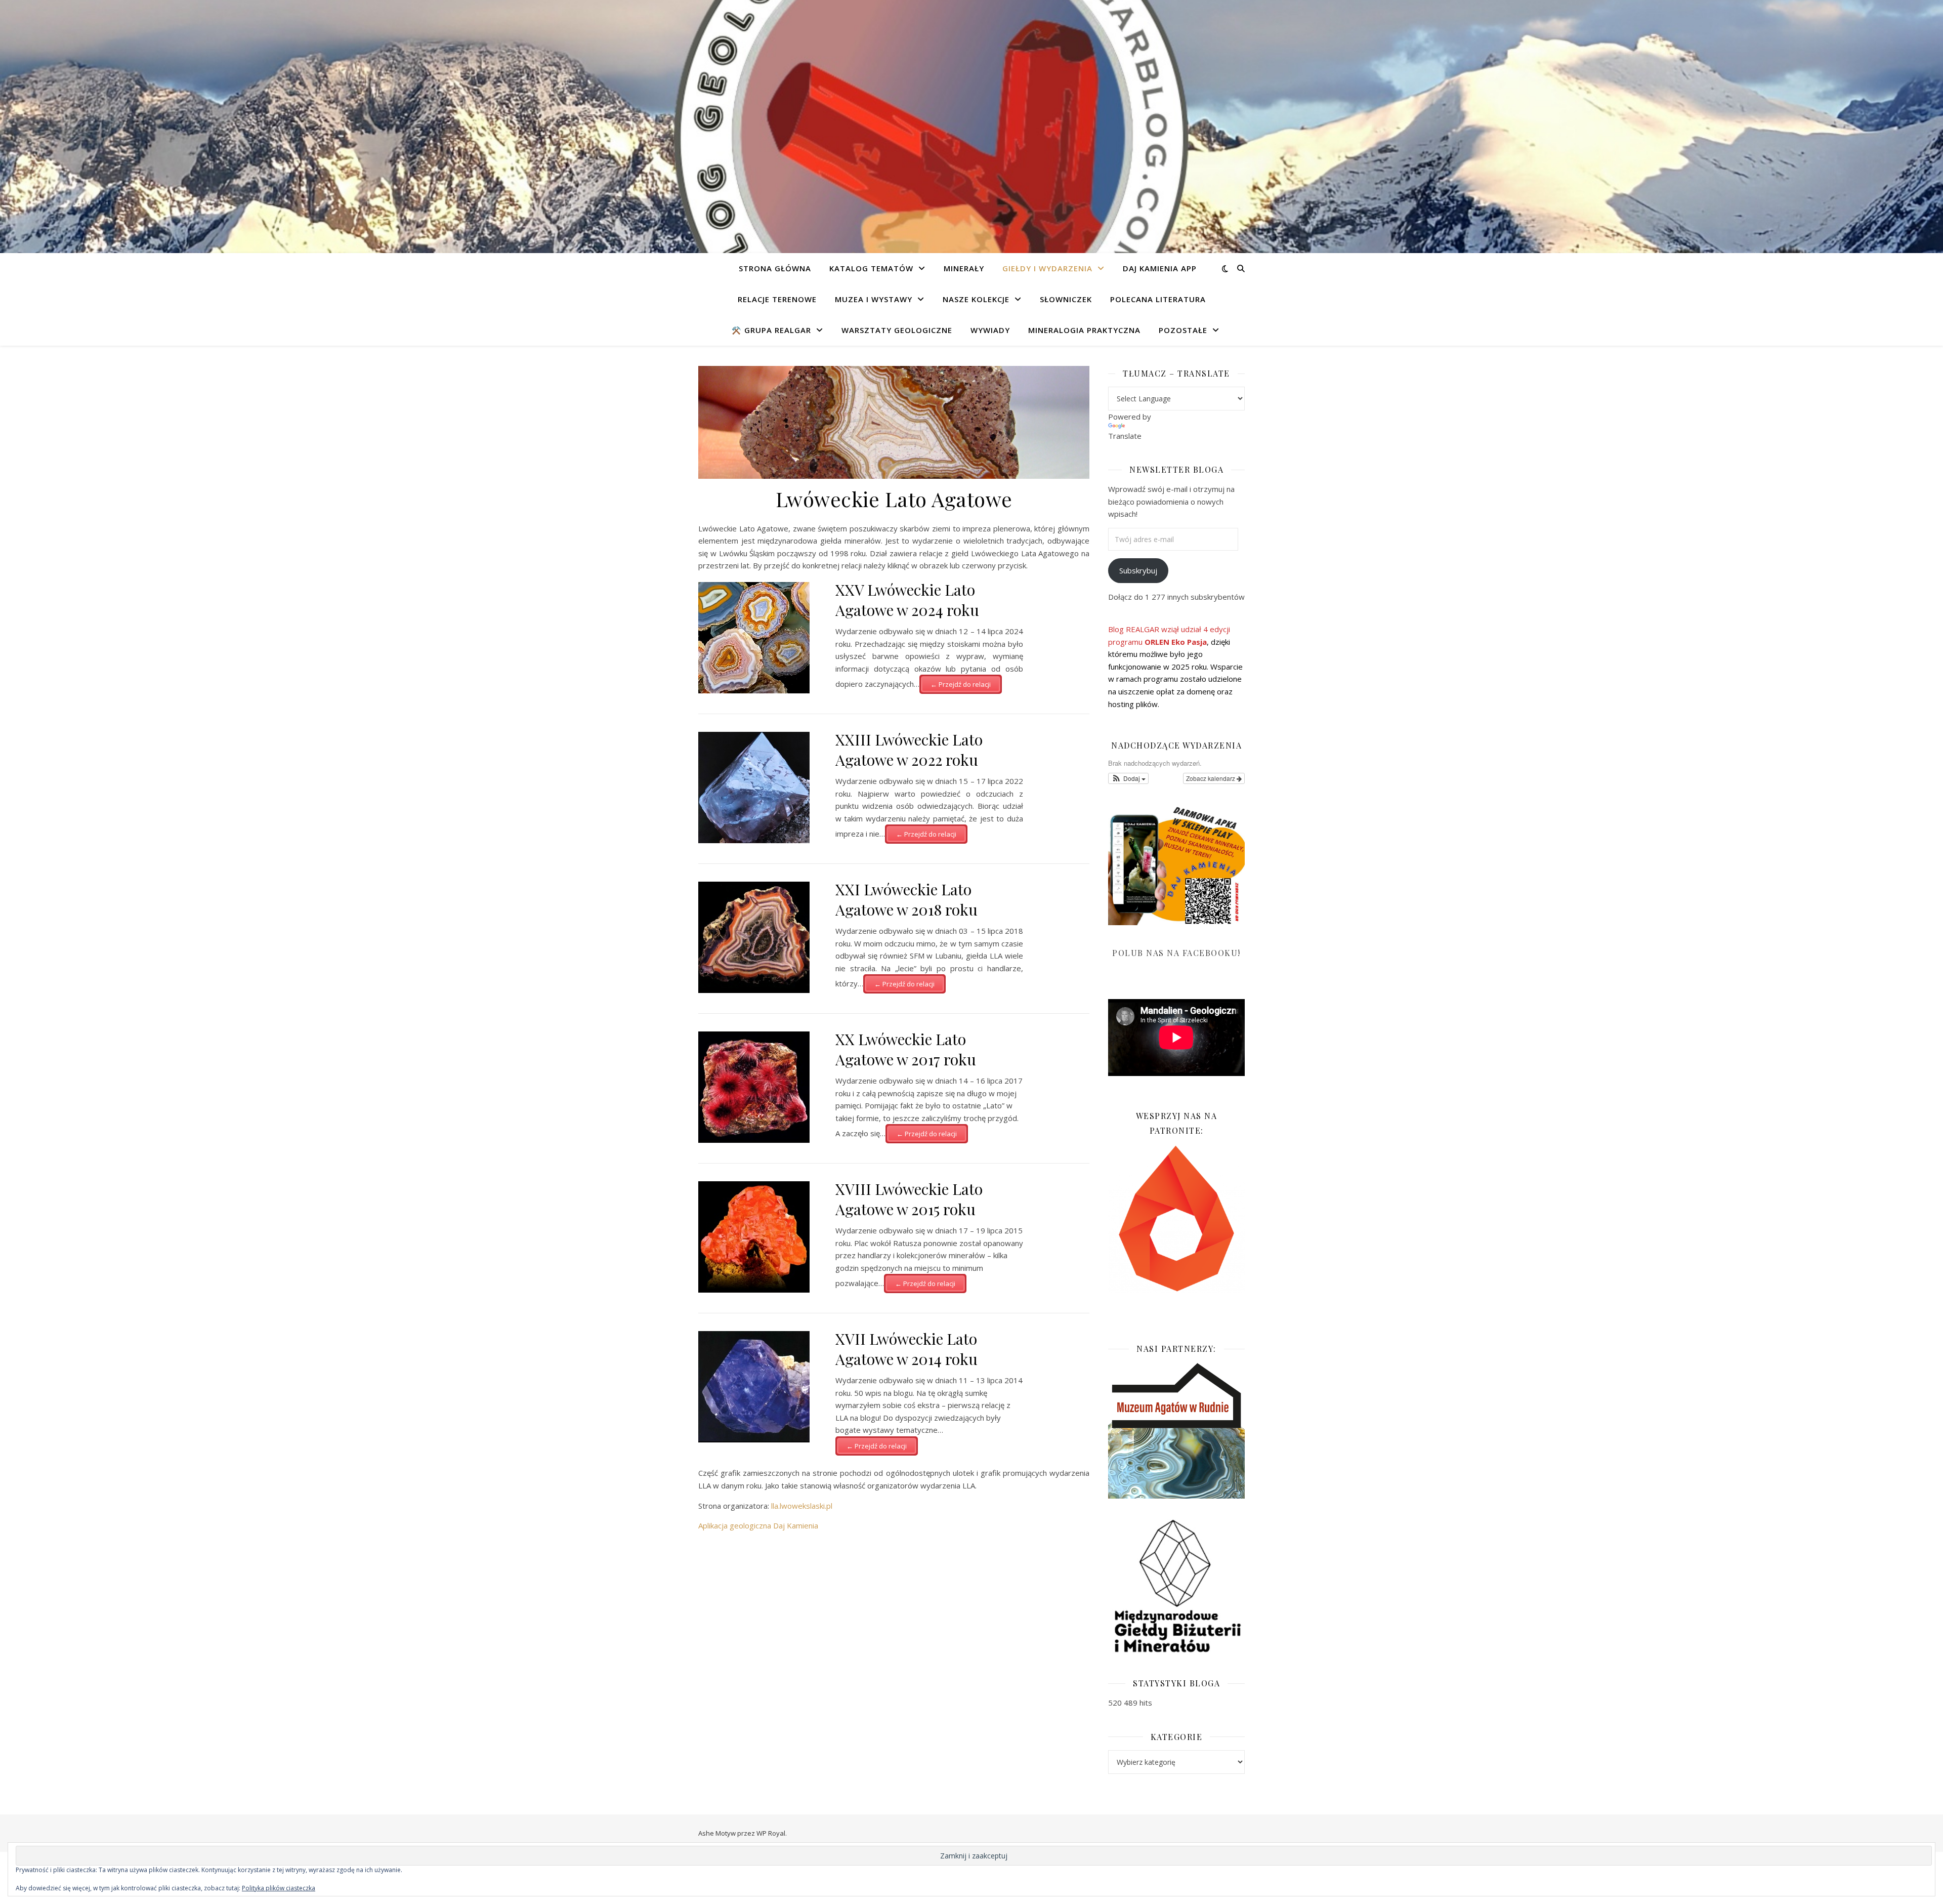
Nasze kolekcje (976, 299)
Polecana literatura (1158, 299)
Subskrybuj (1138, 570)
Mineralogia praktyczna (1084, 330)
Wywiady (990, 330)
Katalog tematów (871, 268)
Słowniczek (1066, 299)
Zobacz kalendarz (1211, 778)
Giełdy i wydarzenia (1047, 268)
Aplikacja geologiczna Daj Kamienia (758, 1525)
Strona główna (775, 268)
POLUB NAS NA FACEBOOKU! (1176, 953)
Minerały (964, 268)
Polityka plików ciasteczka (279, 1888)
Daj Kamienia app (1160, 268)
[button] (1128, 778)
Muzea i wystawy (874, 299)
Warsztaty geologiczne (897, 330)
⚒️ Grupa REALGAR (771, 330)
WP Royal (771, 1833)
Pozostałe (1183, 330)
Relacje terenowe (777, 299)
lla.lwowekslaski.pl (802, 1506)
